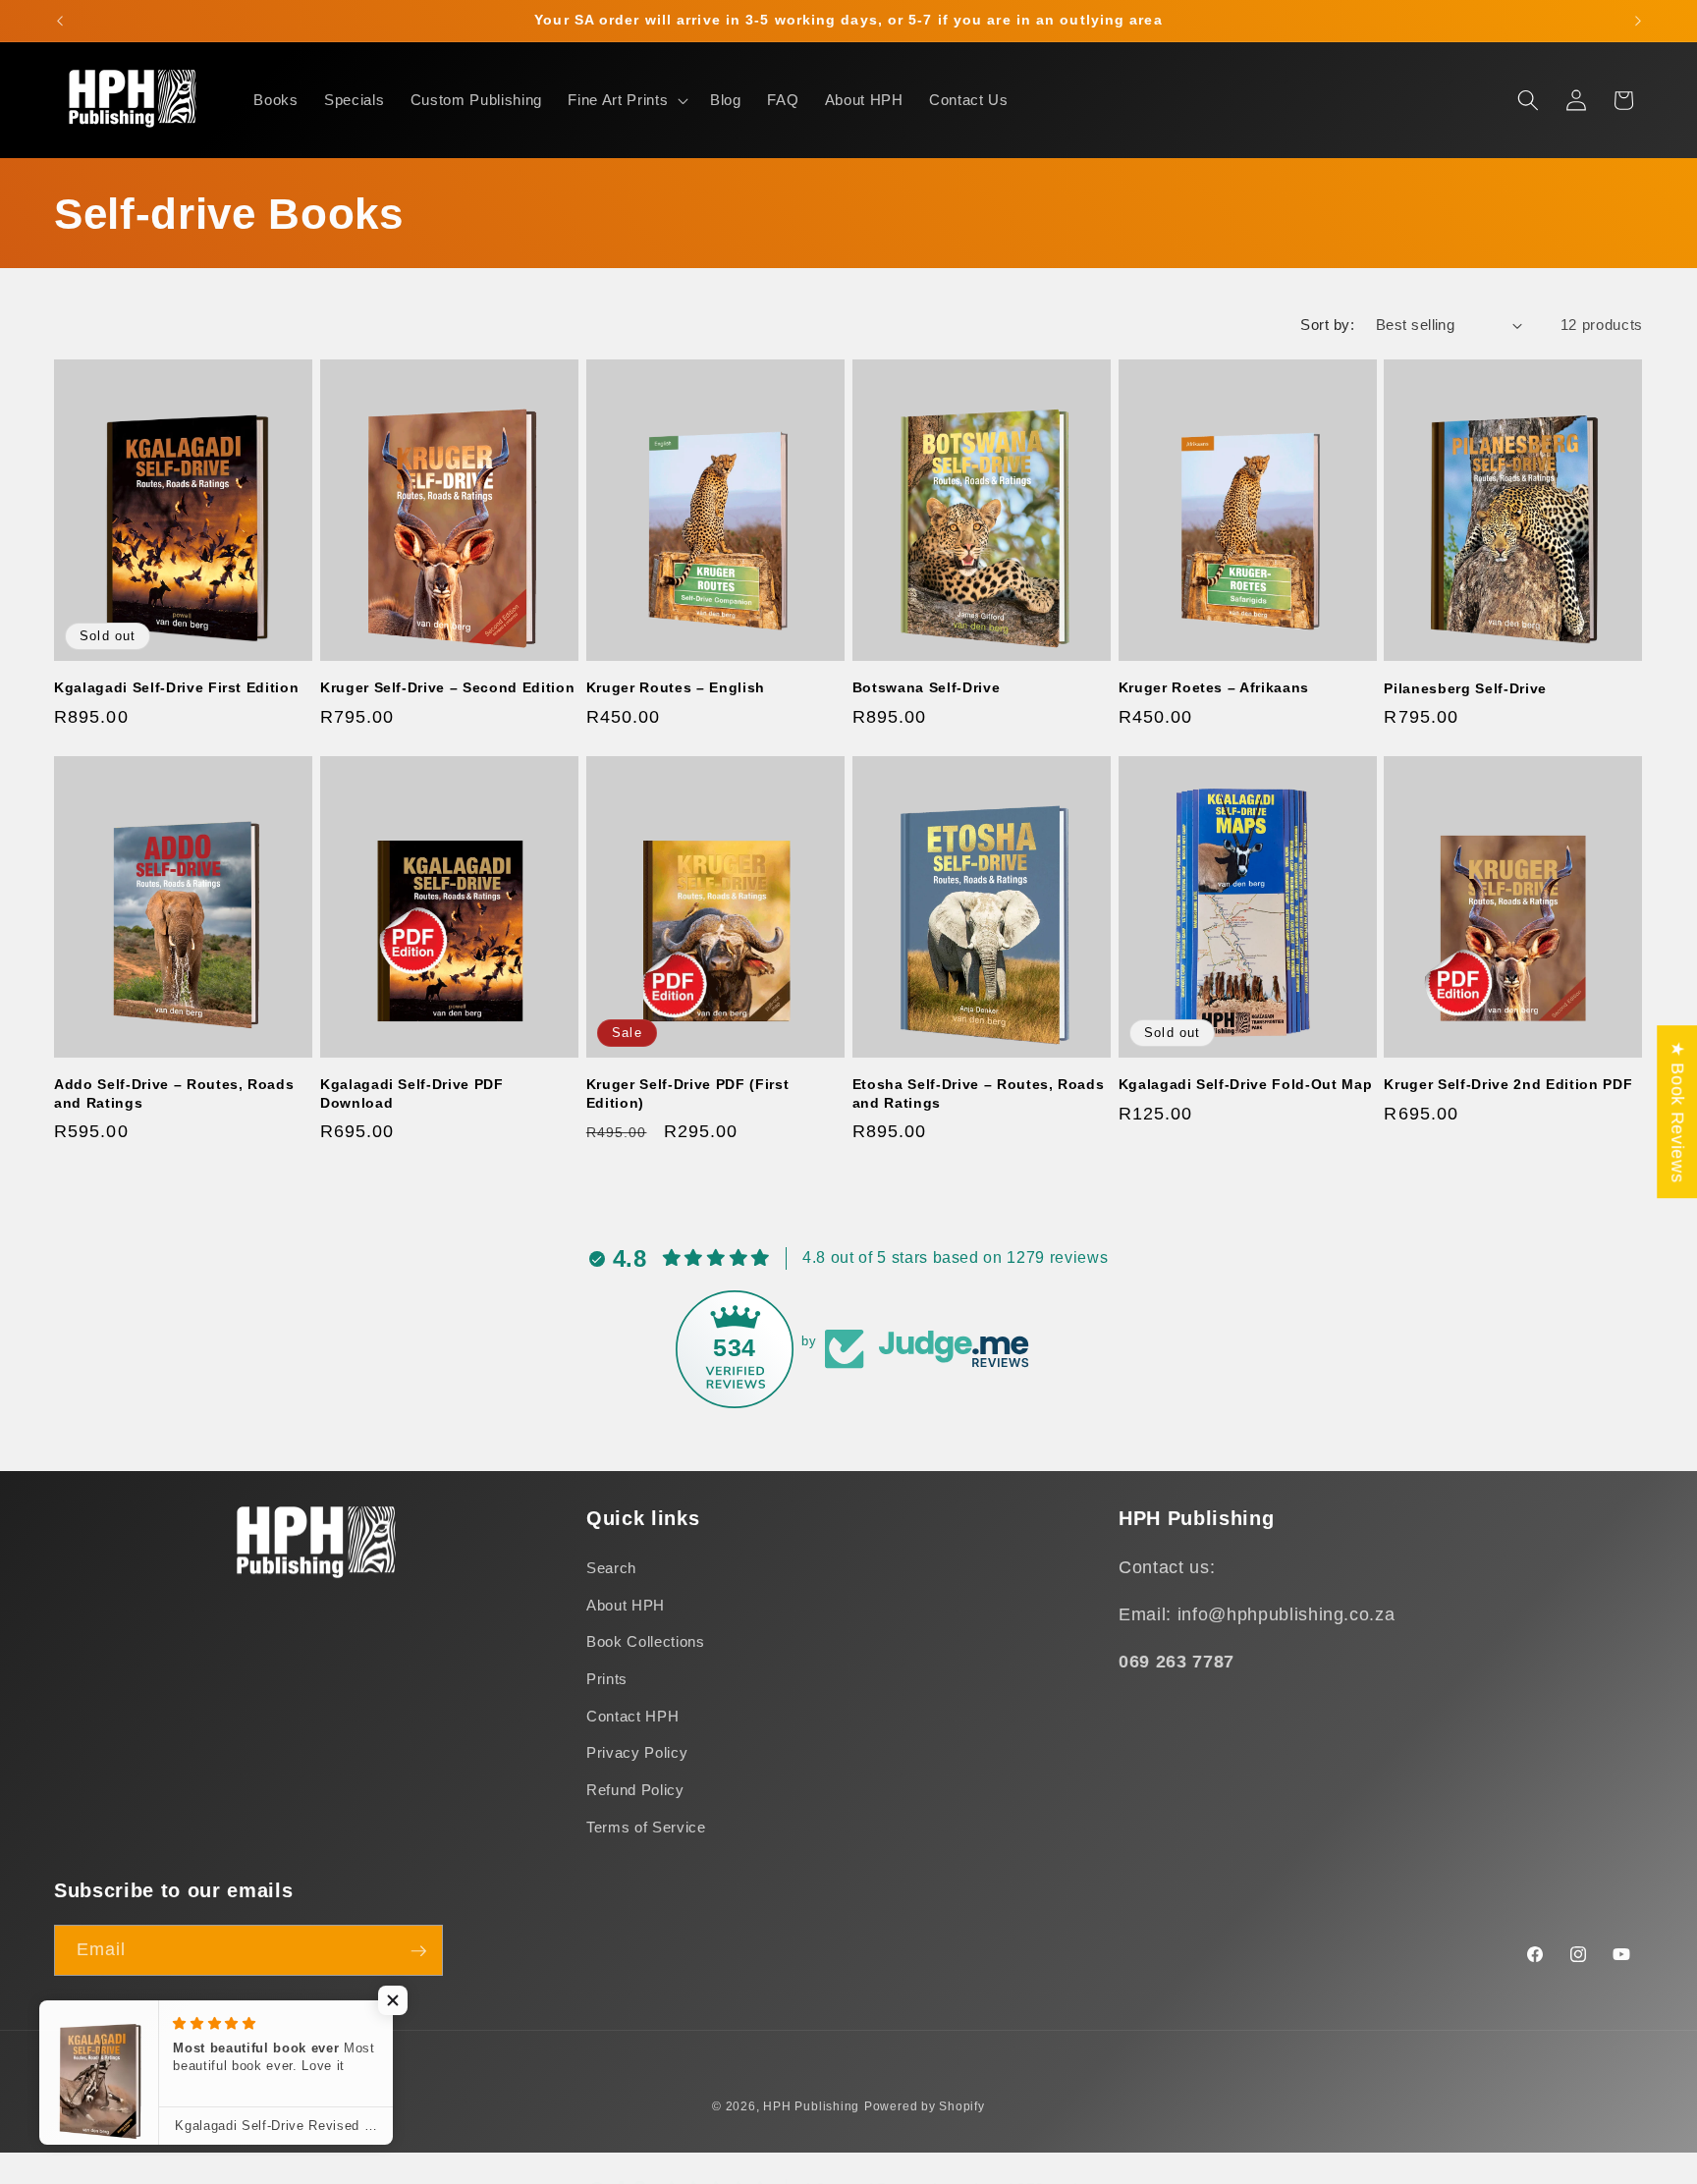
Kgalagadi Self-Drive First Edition (176, 687)
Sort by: (1327, 325)
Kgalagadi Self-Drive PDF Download (412, 1093)
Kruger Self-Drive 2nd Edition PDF (1508, 1084)
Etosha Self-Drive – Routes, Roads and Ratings (979, 1093)
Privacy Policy (637, 1753)
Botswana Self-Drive (927, 687)
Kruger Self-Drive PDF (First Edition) (687, 1093)
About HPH (626, 1605)
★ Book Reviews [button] (1677, 1112)
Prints (607, 1679)
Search (611, 1569)
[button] (626, 100)
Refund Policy (635, 1790)
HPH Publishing (811, 2106)
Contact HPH (632, 1716)
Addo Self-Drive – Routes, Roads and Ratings (174, 1093)
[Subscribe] (418, 1951)
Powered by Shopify (925, 2106)
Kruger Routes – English (676, 687)
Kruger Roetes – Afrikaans (1214, 687)
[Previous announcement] (60, 21)
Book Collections (646, 1642)
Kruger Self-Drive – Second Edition (447, 687)
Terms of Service (646, 1827)
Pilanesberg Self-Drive (1465, 688)
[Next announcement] (1638, 21)
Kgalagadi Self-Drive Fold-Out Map (1246, 1084)
